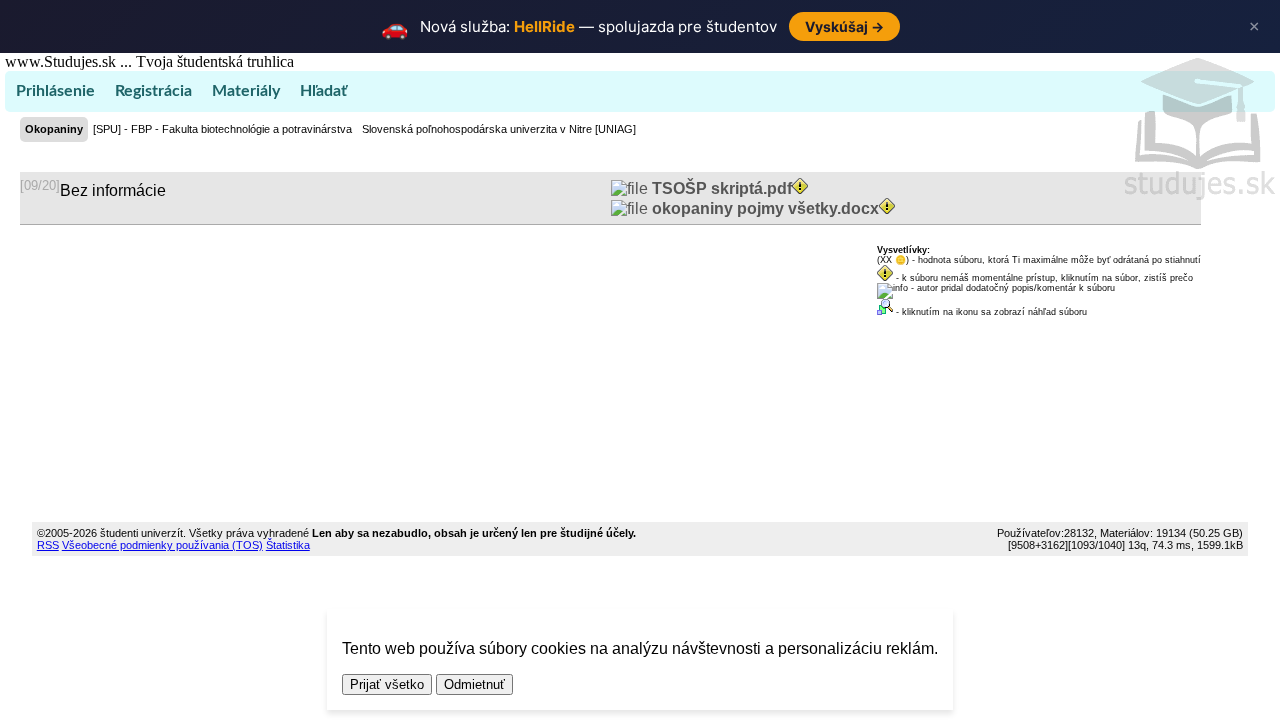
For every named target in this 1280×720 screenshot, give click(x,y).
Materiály (246, 91)
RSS (48, 545)
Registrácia (153, 91)
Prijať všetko (387, 684)
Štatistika (288, 545)
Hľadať (323, 91)
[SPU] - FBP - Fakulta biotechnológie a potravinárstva (222, 129)
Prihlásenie (55, 91)
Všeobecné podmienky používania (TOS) (162, 545)
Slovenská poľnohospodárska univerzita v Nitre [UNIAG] (499, 129)
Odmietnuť (474, 684)
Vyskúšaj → (844, 26)
